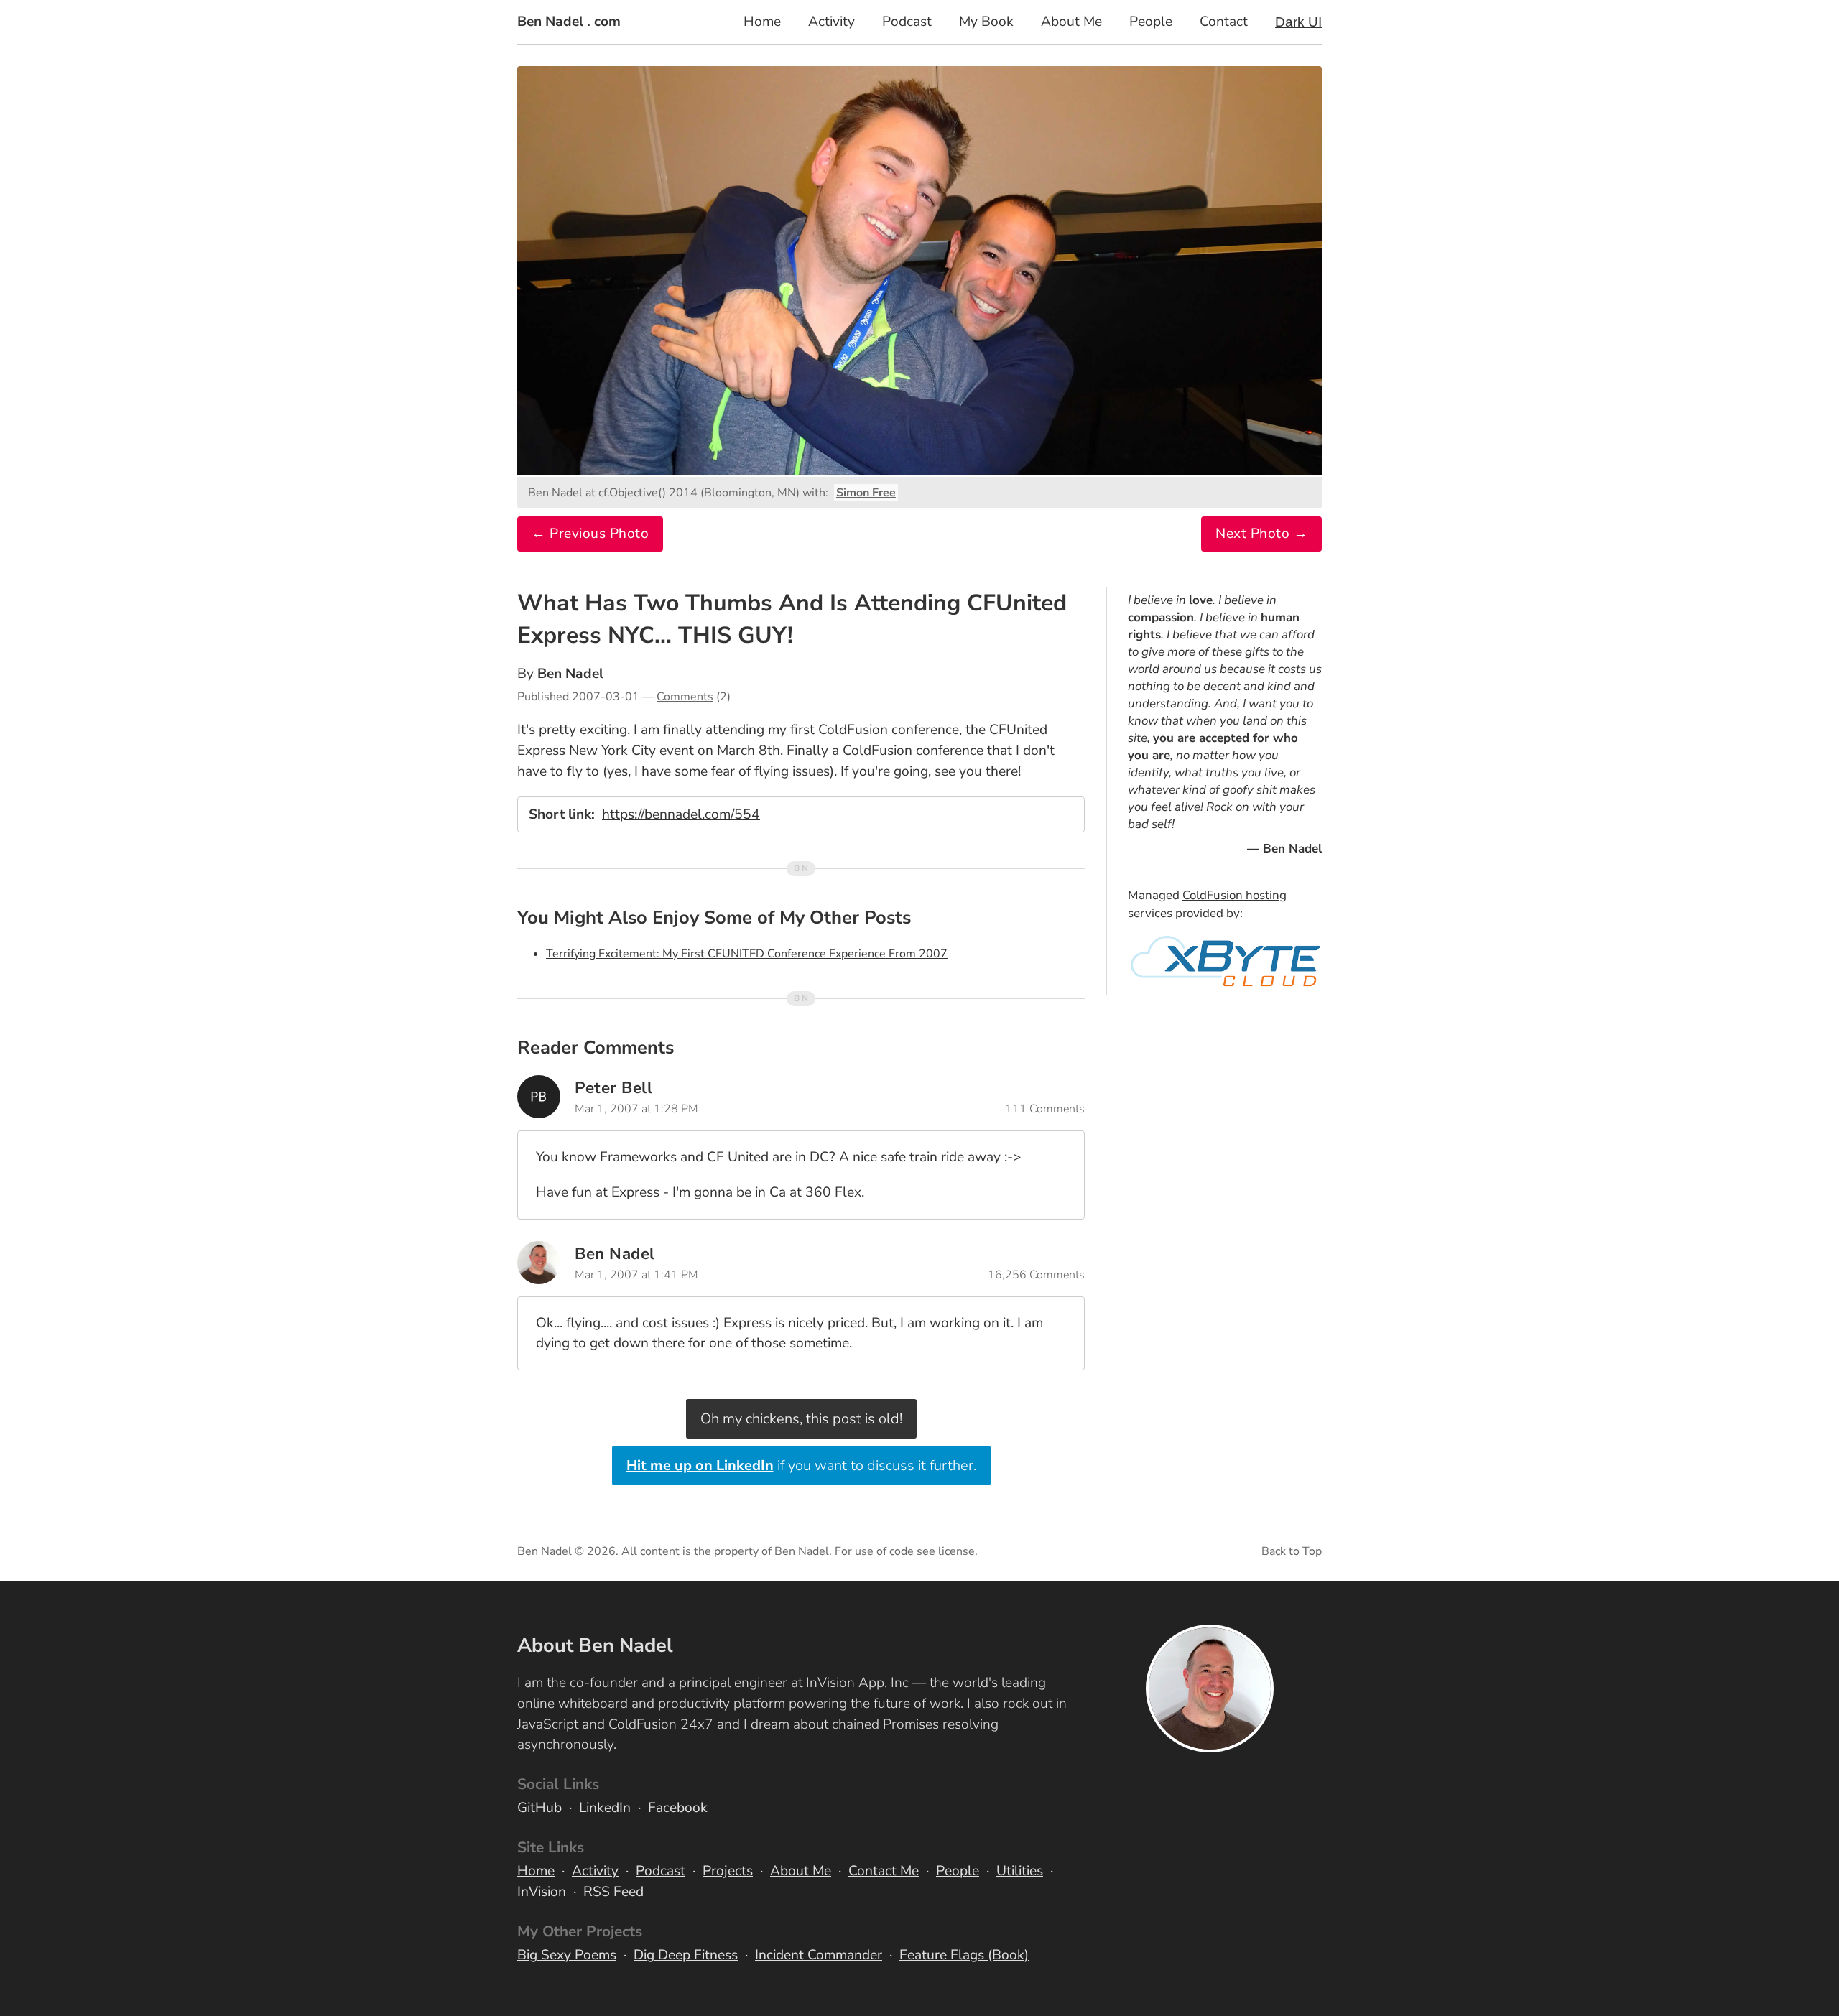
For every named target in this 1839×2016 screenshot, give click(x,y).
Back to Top (1292, 1551)
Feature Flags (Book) (964, 1955)
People (1151, 22)
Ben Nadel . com (569, 22)
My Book (986, 22)
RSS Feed (613, 1892)
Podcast (907, 22)
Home (762, 22)
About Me (1071, 22)
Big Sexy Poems (567, 1955)
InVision (542, 1892)
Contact (1224, 22)
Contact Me (884, 1871)
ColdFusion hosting (1235, 895)
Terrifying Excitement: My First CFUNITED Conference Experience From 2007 (747, 954)
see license (946, 1551)
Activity (832, 22)
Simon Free (866, 493)
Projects (728, 1871)
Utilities (1020, 1871)
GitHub (539, 1808)
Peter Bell (613, 1088)
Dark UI (1298, 22)
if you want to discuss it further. (801, 1465)
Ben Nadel (570, 674)
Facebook (678, 1808)
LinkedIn (605, 1808)
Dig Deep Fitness (686, 1955)
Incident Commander (819, 1955)
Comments (685, 697)
